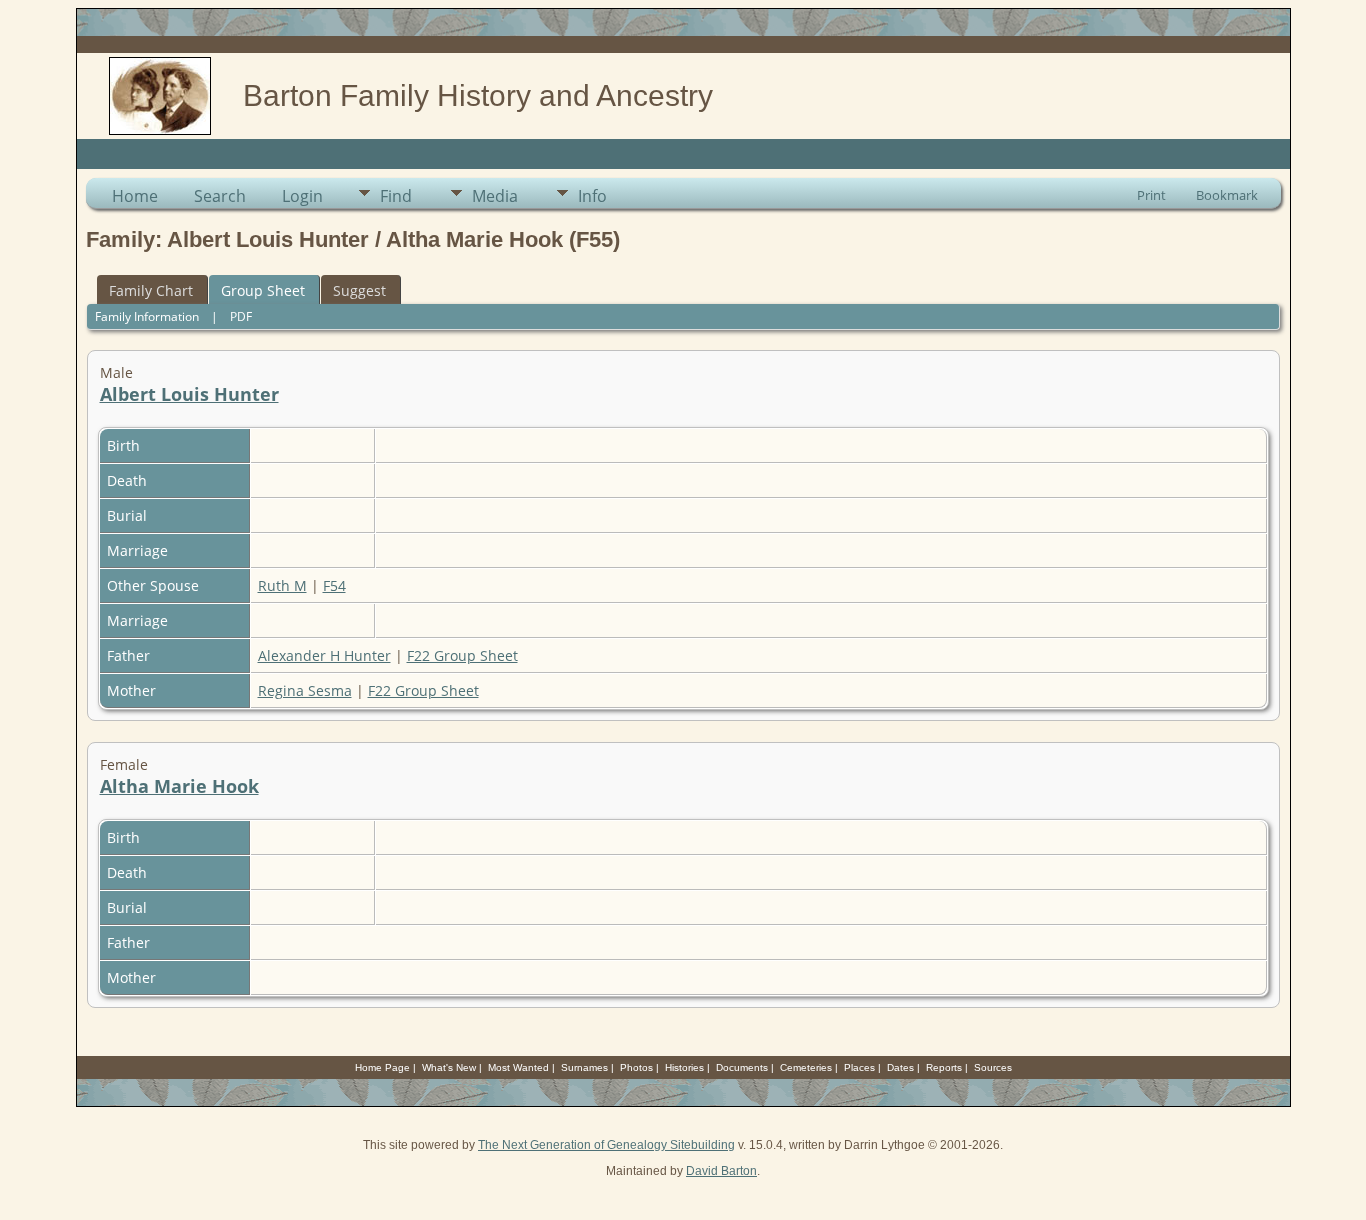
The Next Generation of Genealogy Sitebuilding (606, 1145)
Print (1151, 195)
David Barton (721, 1171)
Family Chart (151, 290)
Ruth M (282, 585)
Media (495, 196)
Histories (684, 1067)
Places (859, 1067)
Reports (944, 1067)
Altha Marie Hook (179, 786)
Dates (900, 1067)
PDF (241, 316)
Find (396, 196)
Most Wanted (518, 1067)
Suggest (359, 290)
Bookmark (1227, 195)
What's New (449, 1067)
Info (592, 196)
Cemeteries (806, 1067)
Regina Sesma (305, 690)
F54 (334, 585)
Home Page (382, 1067)
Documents (742, 1067)
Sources (993, 1067)
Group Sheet (263, 290)
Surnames (584, 1067)
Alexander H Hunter (324, 655)
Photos (636, 1067)
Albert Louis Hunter (189, 394)
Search (220, 196)
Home (135, 196)
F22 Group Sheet (462, 655)
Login (302, 196)
